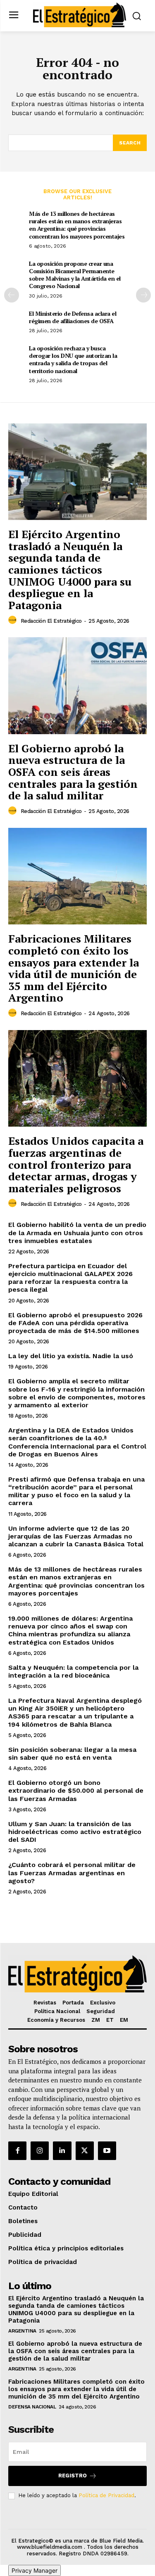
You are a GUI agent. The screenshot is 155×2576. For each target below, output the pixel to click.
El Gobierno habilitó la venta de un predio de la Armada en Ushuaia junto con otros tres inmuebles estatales (77, 1232)
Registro (73, 2476)
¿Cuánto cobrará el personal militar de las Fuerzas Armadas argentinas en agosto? (72, 1873)
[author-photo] (14, 620)
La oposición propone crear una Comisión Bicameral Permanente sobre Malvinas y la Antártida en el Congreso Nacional (75, 275)
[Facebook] (17, 2151)
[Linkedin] (62, 2151)
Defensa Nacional (32, 2407)
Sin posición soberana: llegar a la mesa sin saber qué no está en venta (72, 1754)
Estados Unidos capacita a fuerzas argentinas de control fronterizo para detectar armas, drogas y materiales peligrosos (76, 1164)
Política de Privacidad (106, 2495)
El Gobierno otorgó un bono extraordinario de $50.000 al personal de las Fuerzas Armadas (76, 1790)
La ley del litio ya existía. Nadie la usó (71, 1356)
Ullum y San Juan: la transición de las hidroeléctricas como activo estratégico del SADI (75, 1832)
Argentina (22, 2331)
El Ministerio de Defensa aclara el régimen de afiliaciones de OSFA (73, 317)
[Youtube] (107, 2151)
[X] (85, 2151)
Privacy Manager (35, 2570)
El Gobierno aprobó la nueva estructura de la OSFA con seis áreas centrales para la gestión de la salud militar (73, 772)
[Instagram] (40, 2151)
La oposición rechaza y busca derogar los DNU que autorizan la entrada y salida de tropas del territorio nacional (73, 359)
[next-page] (143, 295)
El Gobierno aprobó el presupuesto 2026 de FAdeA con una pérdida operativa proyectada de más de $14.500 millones (75, 1323)
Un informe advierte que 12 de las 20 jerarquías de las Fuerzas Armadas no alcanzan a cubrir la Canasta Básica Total (76, 1536)
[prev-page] (12, 295)
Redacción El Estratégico (51, 621)
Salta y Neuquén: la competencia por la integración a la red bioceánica (73, 1671)
